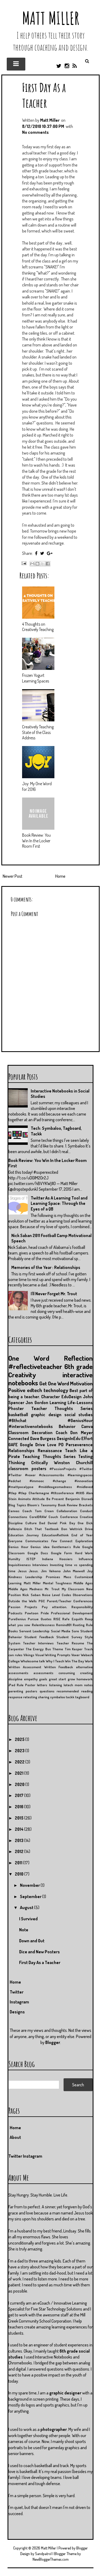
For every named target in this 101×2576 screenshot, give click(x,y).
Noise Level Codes (57, 1595)
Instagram (19, 2002)
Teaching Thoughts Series (49, 1456)
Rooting (79, 1625)
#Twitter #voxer (22, 1475)
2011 (19, 1863)
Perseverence (79, 1445)
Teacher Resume (70, 1643)
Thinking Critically (28, 1463)
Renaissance (50, 1451)
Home (60, 876)
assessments (43, 1673)
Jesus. (34, 1571)
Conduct (86, 1511)
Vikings (29, 1655)
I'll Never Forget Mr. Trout (54, 1294)
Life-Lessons (80, 1403)
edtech (34, 1390)
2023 (20, 1751)
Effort (87, 1438)
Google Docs (38, 1553)
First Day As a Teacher (44, 95)
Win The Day (74, 1661)
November (30, 1885)
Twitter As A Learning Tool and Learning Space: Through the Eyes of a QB (59, 1204)
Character (50, 1397)
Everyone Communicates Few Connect (40, 1541)
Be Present (55, 1499)
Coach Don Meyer (74, 1433)
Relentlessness (43, 1625)
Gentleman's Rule (66, 1547)
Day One (76, 1523)
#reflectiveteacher (35, 1366)
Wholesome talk (33, 1661)
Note (24, 1930)
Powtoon (32, 1613)
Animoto (24, 1499)
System (14, 1643)
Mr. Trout (52, 1589)
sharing (44, 1697)
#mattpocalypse (21, 1487)
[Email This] (32, 564)
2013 (20, 1840)
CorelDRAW (38, 1517)
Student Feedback (39, 1637)
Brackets (86, 1505)
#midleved (85, 1487)
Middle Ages (83, 1583)
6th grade (79, 1366)
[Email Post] (23, 563)
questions (47, 1691)
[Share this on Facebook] (36, 553)
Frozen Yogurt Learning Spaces (36, 678)
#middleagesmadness (55, 1487)
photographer (54, 2429)
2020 (20, 1784)
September (31, 1896)
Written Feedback (59, 1667)
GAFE (13, 1445)
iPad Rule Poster (22, 1685)
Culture (31, 1523)
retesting (30, 1697)
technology (56, 1390)
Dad (42, 1523)
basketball (18, 1415)
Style (89, 1637)
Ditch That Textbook (41, 1529)
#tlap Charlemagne (34, 1493)
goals (43, 1679)
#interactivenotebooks (31, 1426)
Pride (45, 1613)
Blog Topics (17, 1505)
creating (86, 1673)
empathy (31, 1679)
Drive (89, 1529)
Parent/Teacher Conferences (70, 1601)
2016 (20, 1807)
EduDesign (72, 1397)
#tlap (12, 1493)
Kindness (15, 1577)
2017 (20, 1795)
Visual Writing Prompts (53, 1655)
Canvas (14, 1511)
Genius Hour (18, 1547)
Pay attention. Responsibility (67, 1607)
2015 (20, 1818)
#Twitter (86, 1469)
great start (58, 1679)
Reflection (78, 1358)
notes (88, 1685)
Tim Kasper (74, 1649)
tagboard (82, 1697)
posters (31, 1691)
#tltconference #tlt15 (67, 1493)
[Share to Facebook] (48, 564)
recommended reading (75, 1691)
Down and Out (32, 1941)
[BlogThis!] (37, 564)
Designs (17, 2012)
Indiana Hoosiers (57, 1559)
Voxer (76, 1655)
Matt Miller (51, 18)
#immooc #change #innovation (61, 1481)
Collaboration (67, 1511)
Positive (17, 1390)
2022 (20, 1762)
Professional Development (72, 1613)
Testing (85, 1456)
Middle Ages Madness (25, 1589)
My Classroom (73, 1589)
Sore (75, 1631)
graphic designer (65, 2393)
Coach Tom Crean (38, 1511)
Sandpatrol (43, 2554)
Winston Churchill (73, 1463)
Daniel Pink (57, 1523)
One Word (29, 1358)
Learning (58, 1403)
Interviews (40, 1565)
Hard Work (84, 1553)
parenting (16, 1691)
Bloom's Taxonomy (42, 1505)
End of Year (82, 1535)
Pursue (33, 1619)
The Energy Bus (38, 1649)
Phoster (16, 1408)
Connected (19, 1438)
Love (52, 1445)
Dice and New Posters (39, 1952)
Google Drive (32, 1445)
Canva (87, 1426)
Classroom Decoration (30, 1433)
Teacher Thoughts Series (62, 1408)
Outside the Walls (22, 1601)
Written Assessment (25, 1667)
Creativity (22, 1375)
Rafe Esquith (72, 1619)
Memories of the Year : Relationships (46, 1267)
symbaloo (58, 1697)
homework (85, 1679)
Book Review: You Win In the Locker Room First (36, 841)
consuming (67, 1673)
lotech (68, 1685)
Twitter (17, 1992)
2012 (20, 1851)
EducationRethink (55, 1535)
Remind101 (64, 1625)
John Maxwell (74, 1571)
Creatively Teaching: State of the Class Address (38, 732)
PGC (42, 1601)
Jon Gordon (37, 1403)
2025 (20, 1739)
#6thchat (17, 1420)
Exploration (84, 1541)
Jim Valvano (51, 1571)
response (15, 1697)
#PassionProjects (63, 1469)
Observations (83, 1595)
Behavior (67, 1426)
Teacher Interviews (38, 1643)
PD (61, 1445)
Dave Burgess (43, 1438)
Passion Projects (23, 1607)
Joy (90, 1571)
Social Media (61, 1631)
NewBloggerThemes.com (51, 2559)
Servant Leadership (34, 1631)
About (15, 2137)
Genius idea (40, 1547)
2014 (20, 1829)
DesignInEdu (69, 1438)
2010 (20, 1874)
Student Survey (69, 1637)
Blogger (53, 2042)
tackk (70, 1697)
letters (42, 1685)
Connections (18, 1517)
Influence (86, 1559)
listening (55, 1685)
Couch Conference (63, 1517)
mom (79, 1685)
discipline (15, 1679)
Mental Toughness (57, 1583)
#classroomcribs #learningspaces (66, 1475)
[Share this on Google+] (50, 553)
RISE (57, 1619)
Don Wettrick (72, 1529)
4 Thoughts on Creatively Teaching (38, 627)
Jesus (22, 1571)
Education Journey (24, 1535)
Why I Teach (55, 1661)
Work (89, 1661)
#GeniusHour (80, 1420)
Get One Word (54, 1383)
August (27, 1907)
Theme (58, 1649)
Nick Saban (31, 1595)
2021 (20, 1773)
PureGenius (17, 1619)
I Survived (28, 1919)
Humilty (14, 1559)
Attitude (39, 1499)
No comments (35, 132)
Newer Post (13, 876)
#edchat (15, 1481)
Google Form (62, 1553)
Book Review (68, 1505)
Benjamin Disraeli (79, 1499)
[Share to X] (43, 564)
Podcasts (15, 1613)
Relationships (21, 1451)
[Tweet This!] (42, 553)
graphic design (46, 1415)
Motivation (81, 1383)
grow (71, 1679)
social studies (79, 1415)
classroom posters (27, 1468)
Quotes (46, 1619)
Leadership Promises (43, 1577)
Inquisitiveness (20, 1565)
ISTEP (31, 1559)
